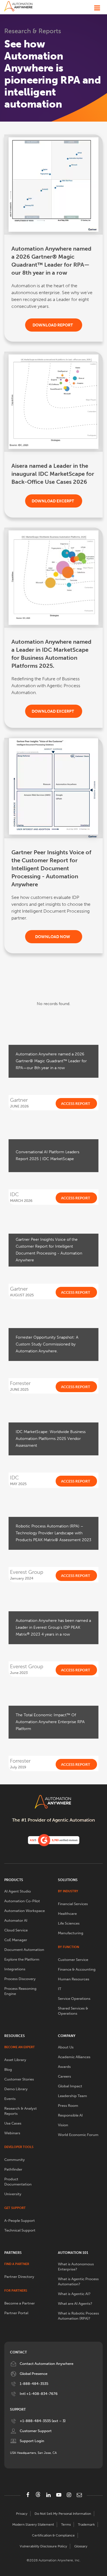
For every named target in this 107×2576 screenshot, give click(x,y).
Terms (66, 2525)
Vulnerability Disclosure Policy (43, 2546)
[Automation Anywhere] (19, 6)
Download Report (53, 325)
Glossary (81, 2546)
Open (97, 6)
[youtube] (59, 2495)
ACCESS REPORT (76, 1104)
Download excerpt (53, 501)
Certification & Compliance (53, 2535)
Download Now (53, 937)
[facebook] (28, 2495)
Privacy (22, 2514)
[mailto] (79, 2495)
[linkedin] (49, 2495)
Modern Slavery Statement (33, 2525)
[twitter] (38, 2494)
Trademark (86, 2525)
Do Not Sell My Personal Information (63, 2514)
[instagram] (69, 2495)
